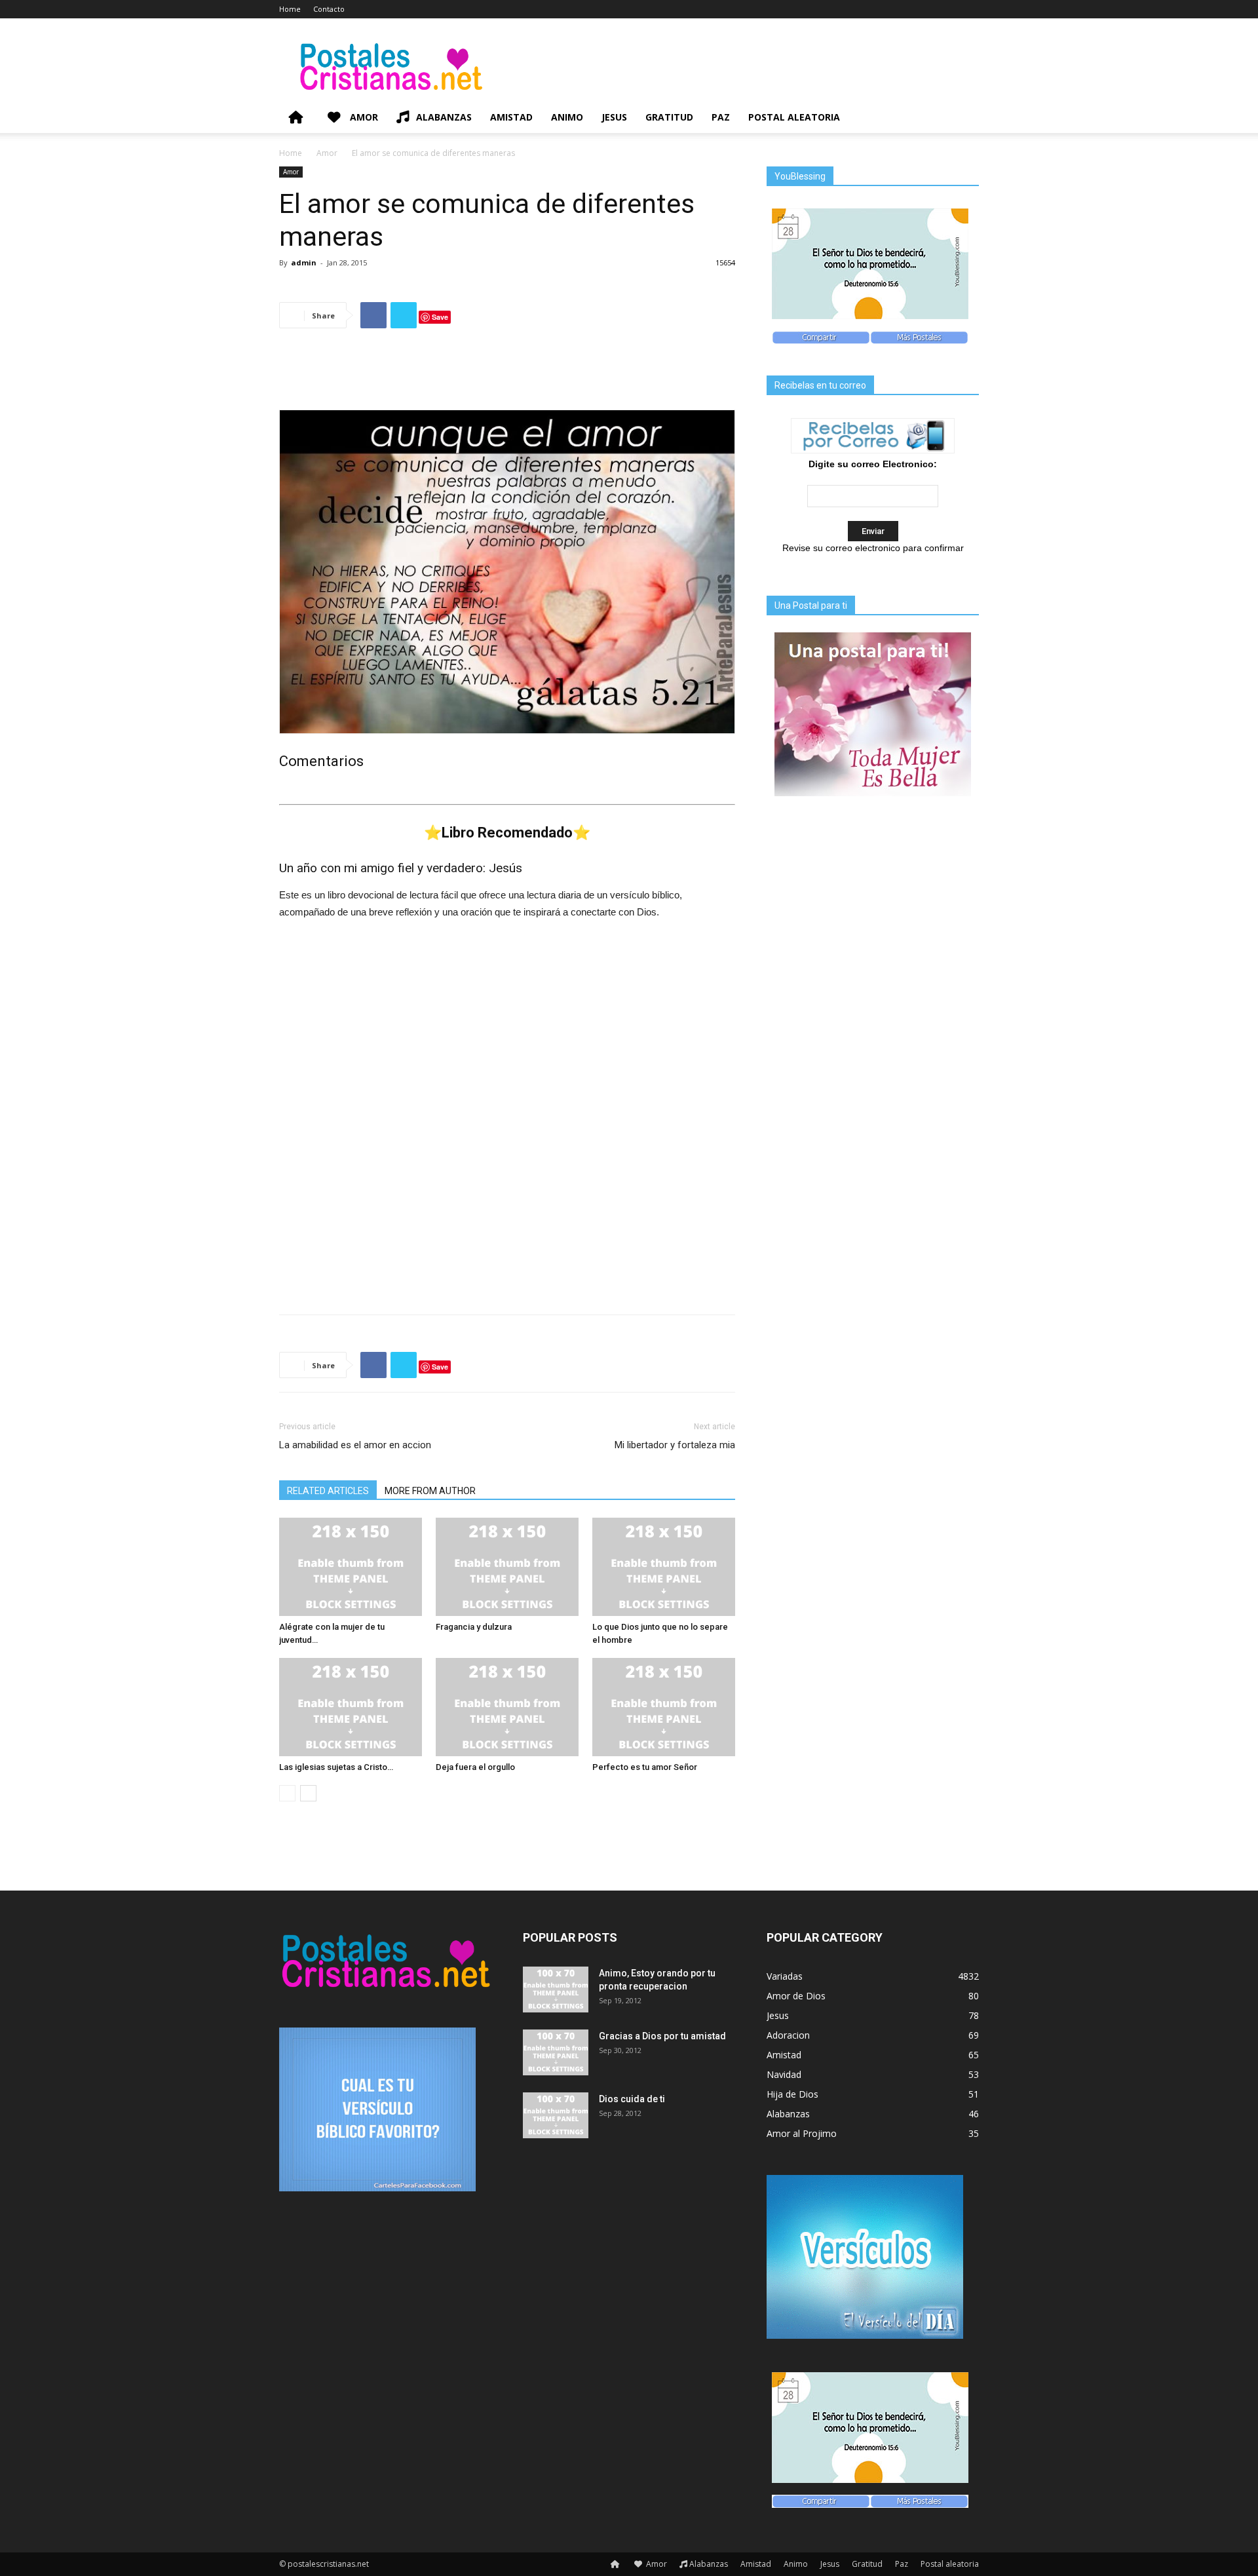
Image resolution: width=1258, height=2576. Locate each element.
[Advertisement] (507, 372)
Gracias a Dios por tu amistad (662, 2036)
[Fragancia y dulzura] (507, 1567)
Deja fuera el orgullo (475, 1767)
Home (290, 9)
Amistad (511, 117)
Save (440, 317)
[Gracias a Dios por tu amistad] (556, 2052)
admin (304, 262)
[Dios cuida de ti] (556, 2115)
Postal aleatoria (794, 117)
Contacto (329, 9)
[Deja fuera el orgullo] (507, 1707)
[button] (963, 118)
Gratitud (669, 117)
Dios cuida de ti (632, 2099)
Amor (363, 117)
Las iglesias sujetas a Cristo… (336, 1767)
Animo (567, 117)
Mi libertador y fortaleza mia (675, 1445)
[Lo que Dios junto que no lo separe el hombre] (664, 1567)
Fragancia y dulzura (474, 1627)
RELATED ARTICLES (328, 1491)
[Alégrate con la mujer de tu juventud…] (351, 1567)
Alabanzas (444, 117)
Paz (721, 117)
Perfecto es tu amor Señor (645, 1767)
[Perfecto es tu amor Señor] (664, 1707)
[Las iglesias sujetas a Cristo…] (351, 1707)
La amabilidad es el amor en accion (355, 1445)
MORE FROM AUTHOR (430, 1491)
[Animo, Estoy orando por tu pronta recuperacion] (556, 1990)
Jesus (614, 117)
